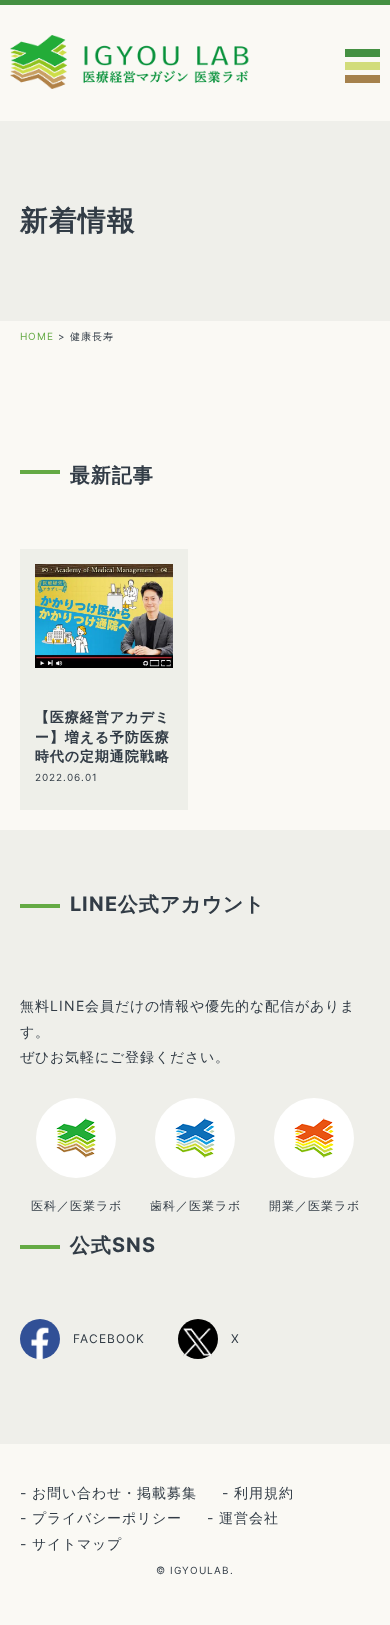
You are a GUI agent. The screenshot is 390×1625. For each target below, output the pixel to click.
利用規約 (264, 1492)
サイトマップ (77, 1543)
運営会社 (249, 1517)
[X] (209, 1355)
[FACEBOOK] (82, 1356)
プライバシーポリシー (107, 1517)
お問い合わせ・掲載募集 (114, 1492)
